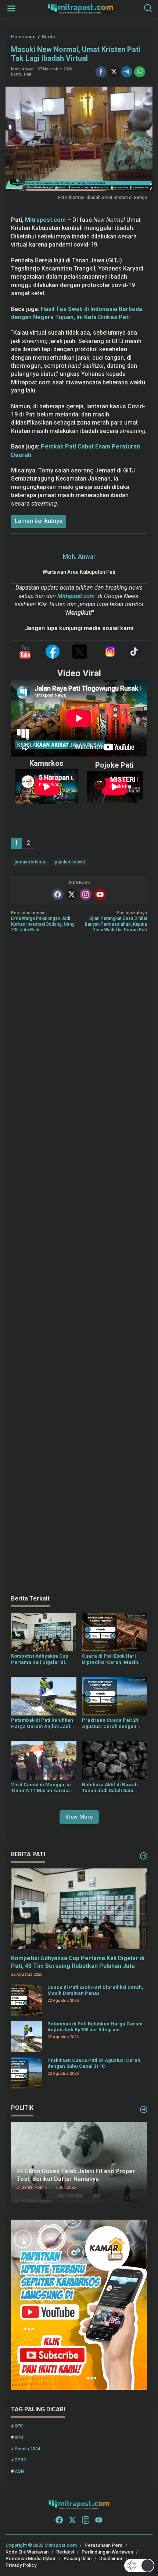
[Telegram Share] (127, 72)
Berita (16, 74)
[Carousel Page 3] (79, 2196)
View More (79, 1817)
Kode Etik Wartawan (27, 2552)
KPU (19, 2437)
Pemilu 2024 (28, 2449)
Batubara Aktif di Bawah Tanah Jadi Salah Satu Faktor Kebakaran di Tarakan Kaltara (110, 1788)
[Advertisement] (79, 1264)
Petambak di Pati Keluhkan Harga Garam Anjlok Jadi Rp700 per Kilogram (42, 1724)
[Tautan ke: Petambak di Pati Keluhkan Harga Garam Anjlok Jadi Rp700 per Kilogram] (26, 2036)
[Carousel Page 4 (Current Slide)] (88, 2196)
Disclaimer (111, 2558)
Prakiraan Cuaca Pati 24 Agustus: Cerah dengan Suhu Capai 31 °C (110, 1724)
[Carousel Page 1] (61, 2196)
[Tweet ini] (114, 72)
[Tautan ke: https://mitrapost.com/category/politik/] (144, 2109)
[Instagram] (86, 894)
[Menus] (11, 9)
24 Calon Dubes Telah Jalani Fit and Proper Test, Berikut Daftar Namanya (76, 2175)
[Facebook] (58, 894)
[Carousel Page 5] (97, 2196)
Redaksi (65, 2552)
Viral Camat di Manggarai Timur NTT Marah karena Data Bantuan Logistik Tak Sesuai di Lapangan (41, 1788)
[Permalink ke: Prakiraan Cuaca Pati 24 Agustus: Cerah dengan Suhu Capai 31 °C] (115, 1696)
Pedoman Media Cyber (31, 2558)
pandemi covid (70, 862)
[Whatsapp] (140, 72)
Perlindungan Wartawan (107, 2552)
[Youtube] (100, 894)
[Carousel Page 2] (70, 2196)
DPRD (21, 2460)
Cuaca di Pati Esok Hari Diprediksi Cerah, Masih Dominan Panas (110, 1659)
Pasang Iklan (78, 2558)
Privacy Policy (21, 2565)
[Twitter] (72, 894)
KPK (19, 2426)
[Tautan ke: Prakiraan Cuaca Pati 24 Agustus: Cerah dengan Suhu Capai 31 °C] (26, 2073)
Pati (28, 74)
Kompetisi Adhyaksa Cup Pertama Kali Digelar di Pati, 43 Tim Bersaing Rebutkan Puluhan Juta (40, 1659)
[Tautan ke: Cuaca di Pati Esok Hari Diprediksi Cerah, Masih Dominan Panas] (26, 2000)
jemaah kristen (30, 862)
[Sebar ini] (101, 72)
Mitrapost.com (45, 220)
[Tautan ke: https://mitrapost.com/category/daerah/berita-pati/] (144, 1856)
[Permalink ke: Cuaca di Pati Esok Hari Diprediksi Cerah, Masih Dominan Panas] (115, 1632)
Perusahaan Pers (103, 2545)
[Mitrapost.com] (80, 8)
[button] (139, 2565)
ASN (19, 2471)
